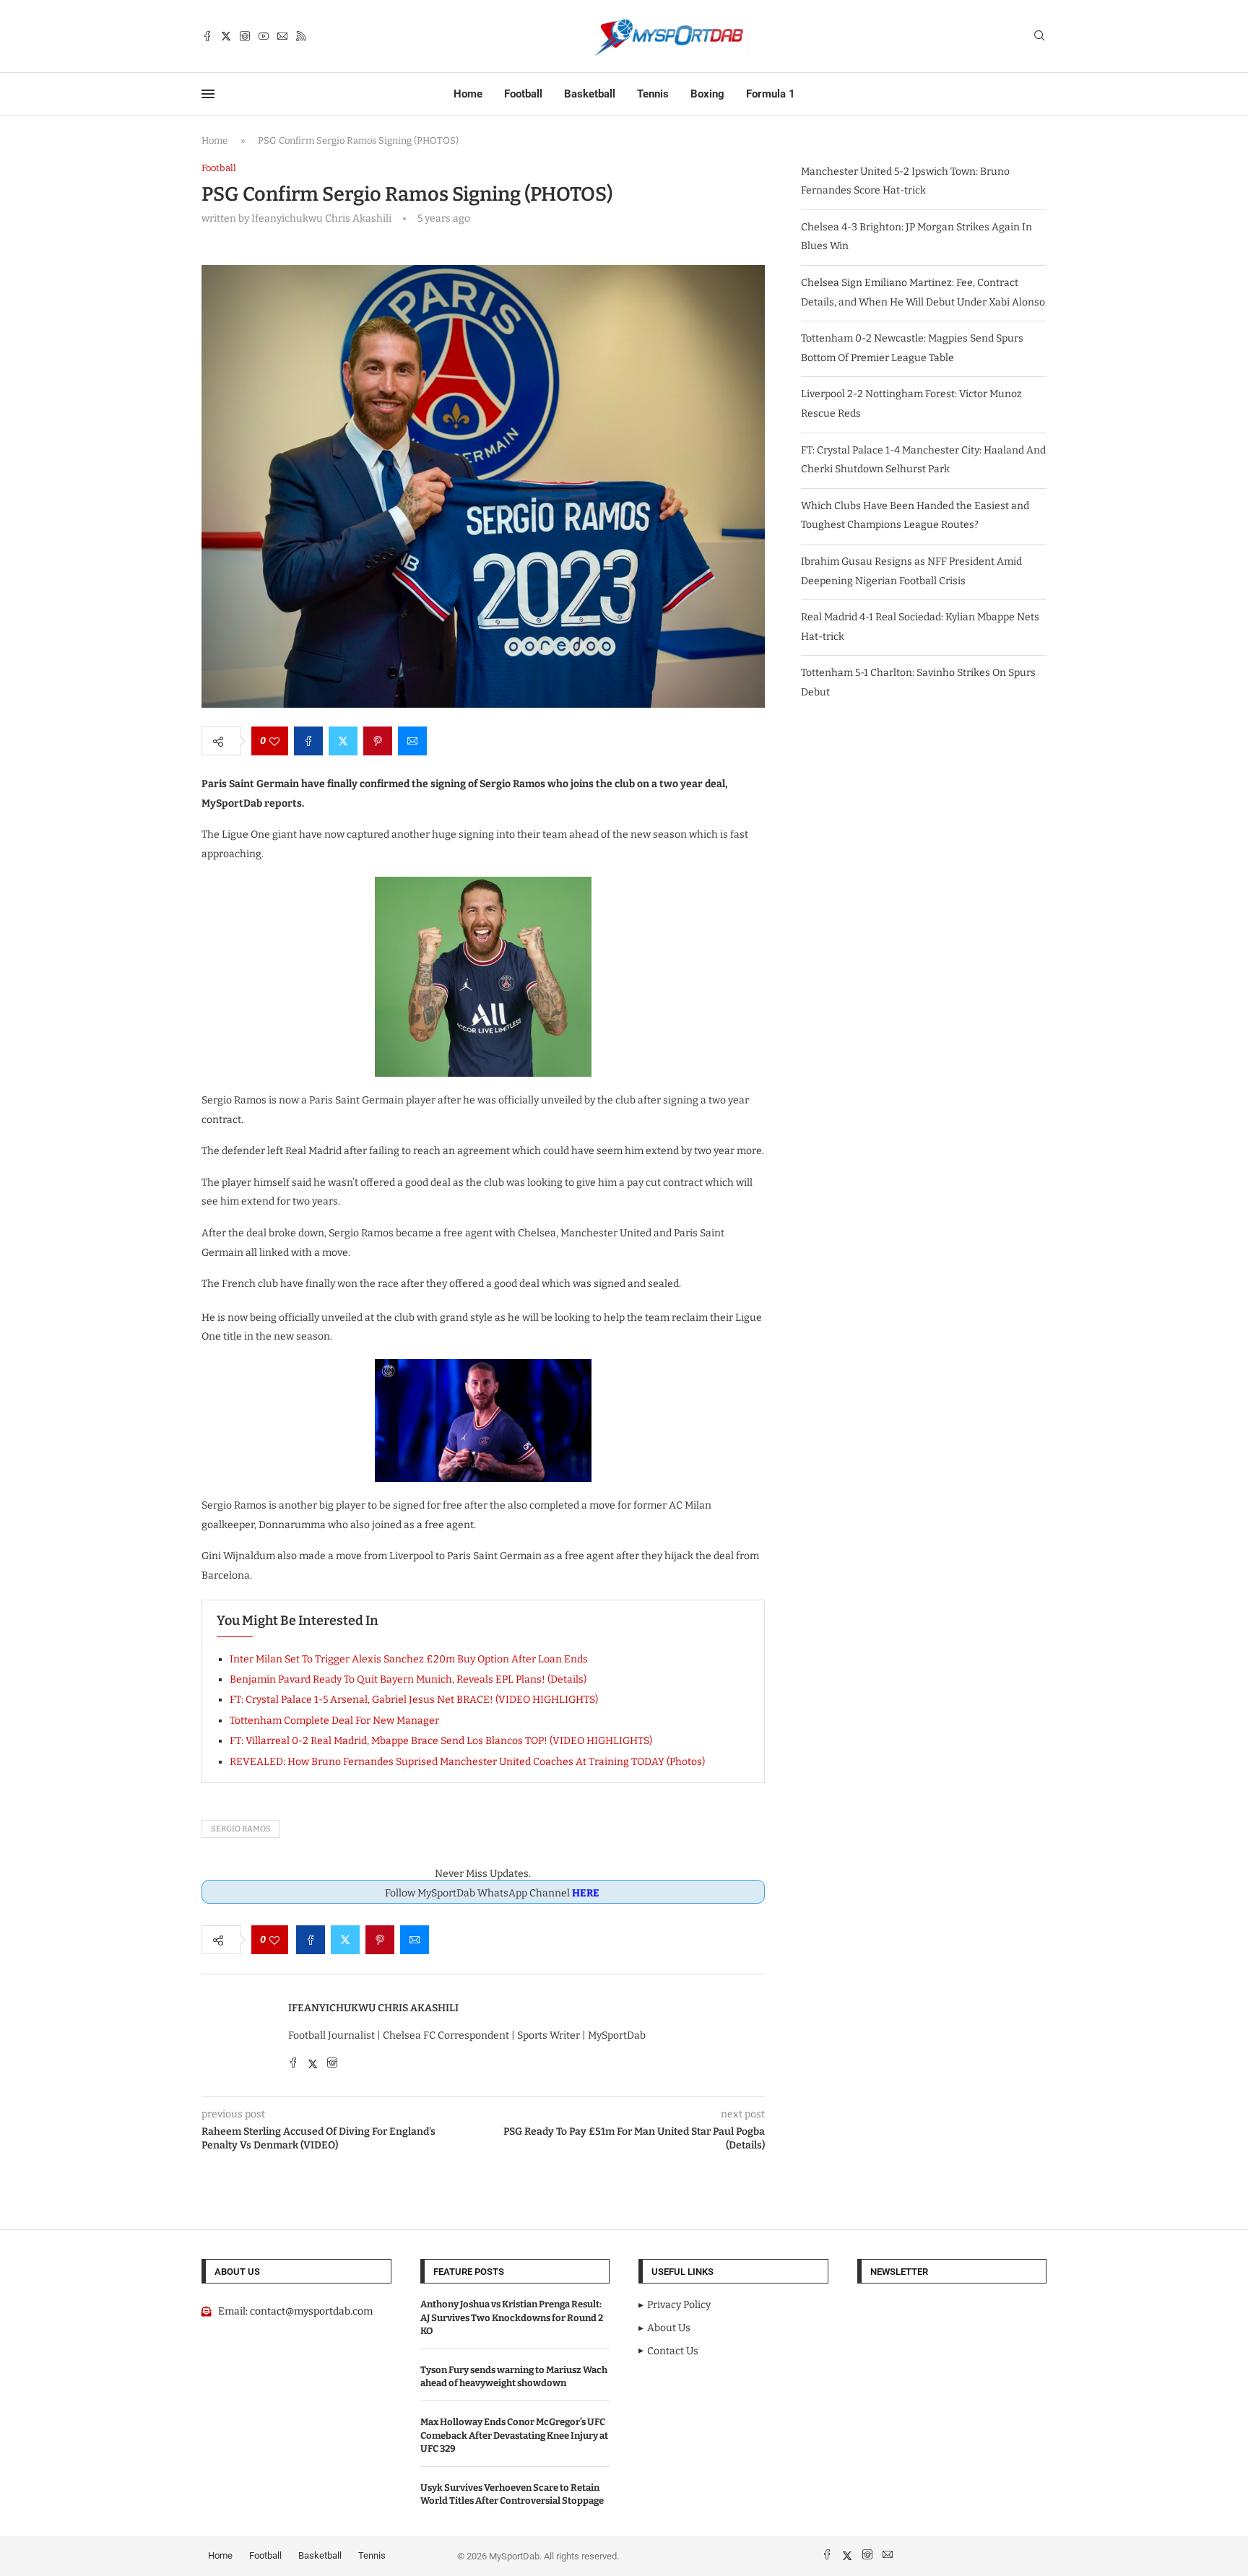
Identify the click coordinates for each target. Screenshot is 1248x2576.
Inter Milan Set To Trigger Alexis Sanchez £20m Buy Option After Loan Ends (409, 1659)
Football (523, 94)
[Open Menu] (208, 94)
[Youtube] (264, 36)
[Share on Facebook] (308, 741)
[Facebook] (207, 36)
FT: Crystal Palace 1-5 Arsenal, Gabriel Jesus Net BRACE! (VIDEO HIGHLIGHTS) (414, 1700)
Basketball (590, 94)
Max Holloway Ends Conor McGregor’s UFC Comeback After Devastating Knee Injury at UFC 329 (514, 2435)
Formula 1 (771, 94)
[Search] (1039, 36)
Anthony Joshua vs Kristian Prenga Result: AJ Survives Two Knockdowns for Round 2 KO (512, 2317)
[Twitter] (226, 36)
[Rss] (301, 36)
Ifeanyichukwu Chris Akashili (373, 2008)
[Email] (282, 36)
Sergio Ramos (241, 1829)
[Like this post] (274, 741)
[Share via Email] (412, 741)
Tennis (653, 94)
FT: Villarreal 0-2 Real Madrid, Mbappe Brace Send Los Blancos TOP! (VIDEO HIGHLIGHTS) (441, 1741)
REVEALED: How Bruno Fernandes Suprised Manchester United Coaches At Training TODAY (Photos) (467, 1762)
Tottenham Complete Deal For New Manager (334, 1721)
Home (468, 94)
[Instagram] (245, 36)
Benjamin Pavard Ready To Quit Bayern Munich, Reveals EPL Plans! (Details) (408, 1679)
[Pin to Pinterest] (378, 741)
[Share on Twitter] (343, 741)
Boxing (707, 94)
